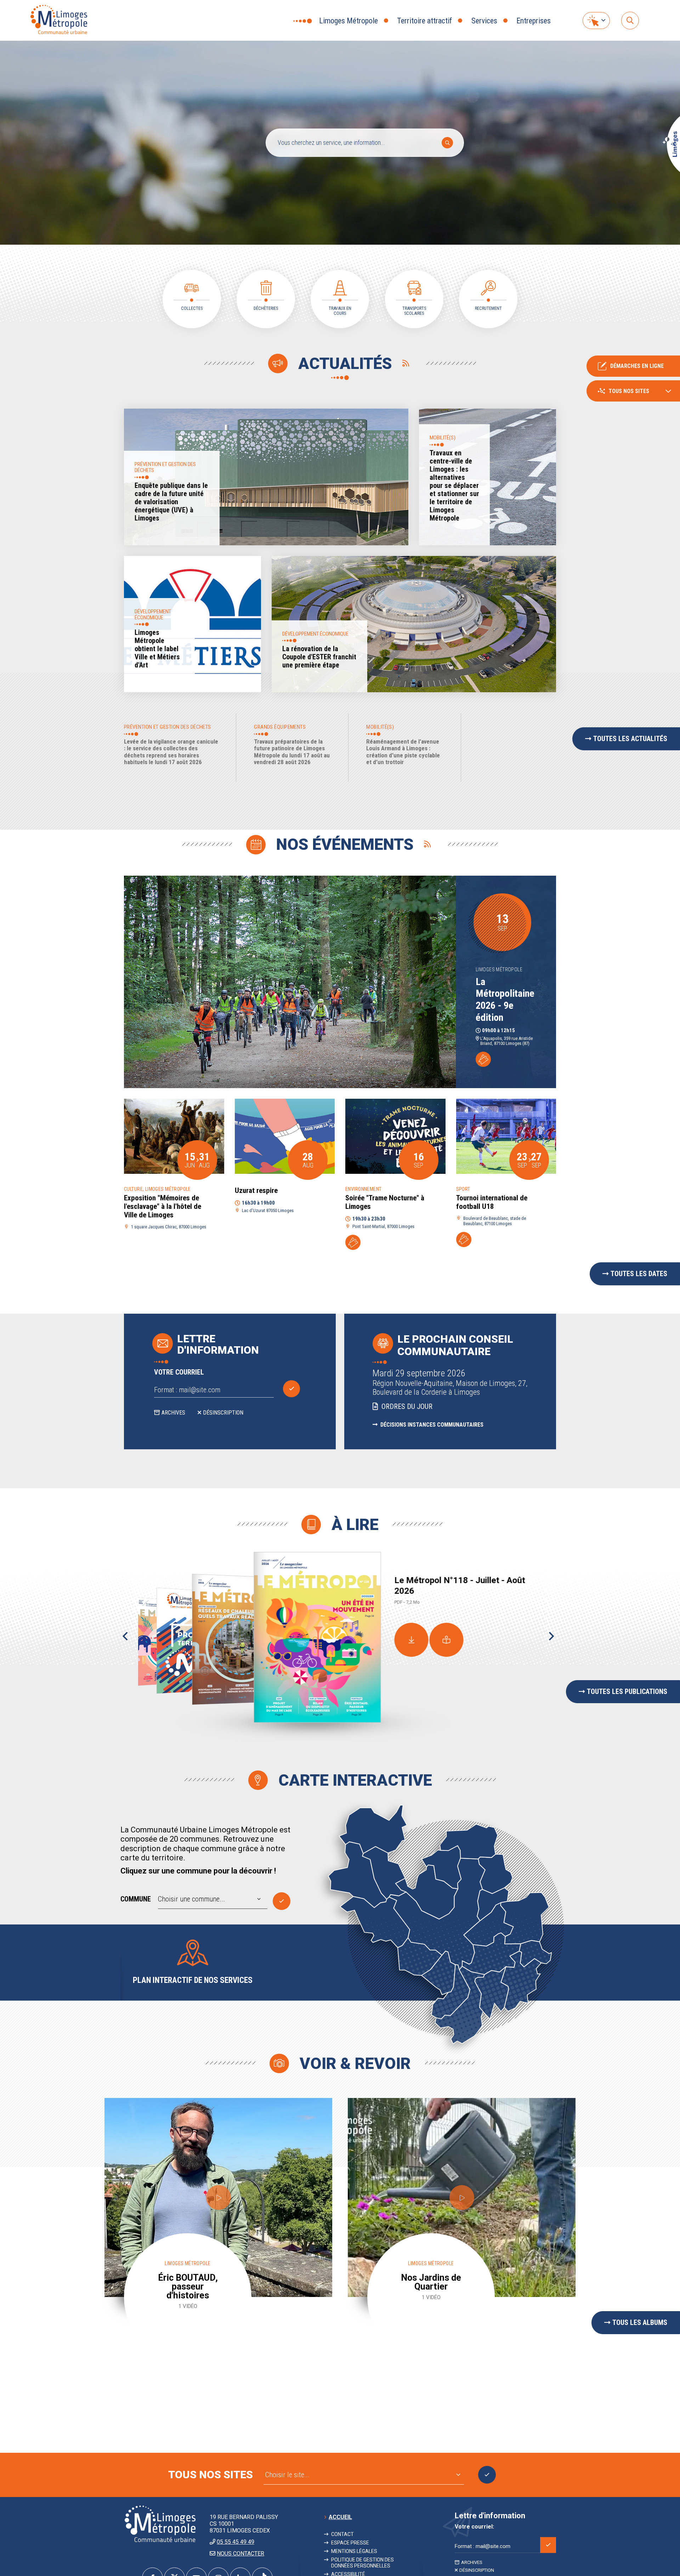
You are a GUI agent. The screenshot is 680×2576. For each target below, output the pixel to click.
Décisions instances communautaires (431, 1425)
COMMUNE (136, 1899)
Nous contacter (240, 2554)
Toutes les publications (627, 1691)
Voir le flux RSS (406, 364)
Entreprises (534, 21)
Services (484, 21)
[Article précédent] (125, 1637)
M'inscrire (548, 2545)
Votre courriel (179, 1372)
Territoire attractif (424, 21)
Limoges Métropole (348, 21)
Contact (342, 2534)
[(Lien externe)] (174, 1136)
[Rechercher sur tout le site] (447, 143)
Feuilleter (447, 1640)
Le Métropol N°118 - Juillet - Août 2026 (460, 1586)
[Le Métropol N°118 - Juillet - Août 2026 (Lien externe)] (317, 1646)
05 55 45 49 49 (236, 2542)
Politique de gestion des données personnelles (362, 2563)
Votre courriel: (474, 2527)
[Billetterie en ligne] (483, 1059)
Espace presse (350, 2543)
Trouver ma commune (282, 1901)
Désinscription (223, 1413)
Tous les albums (640, 2322)
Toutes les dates (639, 1274)
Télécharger (412, 1640)
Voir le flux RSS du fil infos (427, 845)
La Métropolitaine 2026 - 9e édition (505, 1000)
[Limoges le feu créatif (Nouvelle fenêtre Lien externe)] (671, 171)
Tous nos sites (629, 391)
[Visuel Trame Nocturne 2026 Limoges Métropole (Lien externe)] (395, 1136)
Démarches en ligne (637, 366)
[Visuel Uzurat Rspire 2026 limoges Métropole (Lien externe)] (285, 1136)
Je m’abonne (291, 1389)
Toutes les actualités (630, 739)
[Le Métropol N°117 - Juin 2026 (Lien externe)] (240, 1639)
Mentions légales (354, 2551)
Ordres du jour (406, 1406)
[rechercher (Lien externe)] (630, 21)
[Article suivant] (551, 1637)
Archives (173, 1413)
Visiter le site (487, 2475)
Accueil (340, 2517)
